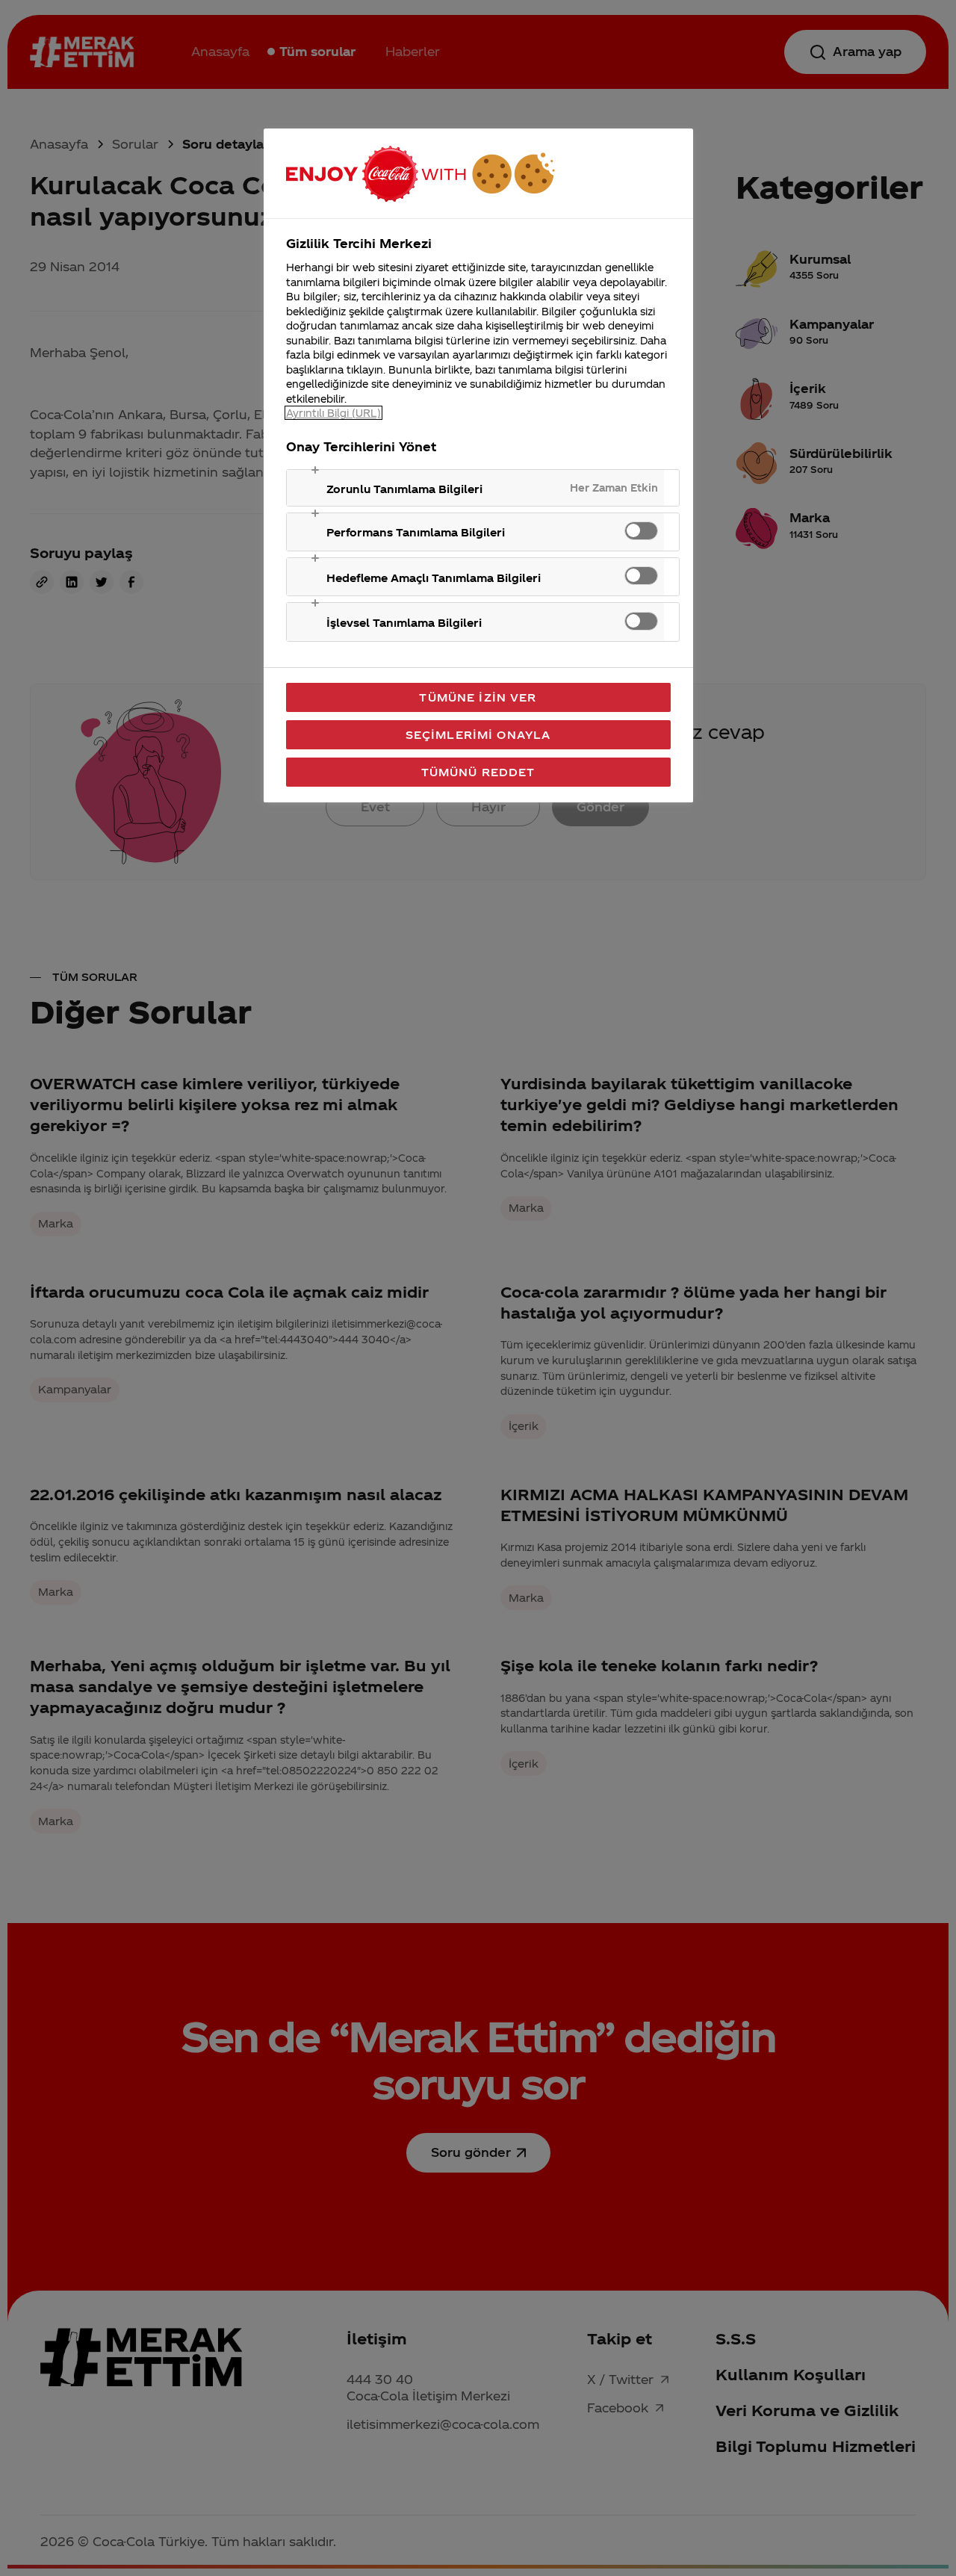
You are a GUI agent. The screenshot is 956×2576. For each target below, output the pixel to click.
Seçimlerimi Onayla (478, 734)
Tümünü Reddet (478, 772)
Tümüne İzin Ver (478, 697)
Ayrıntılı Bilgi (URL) (333, 413)
